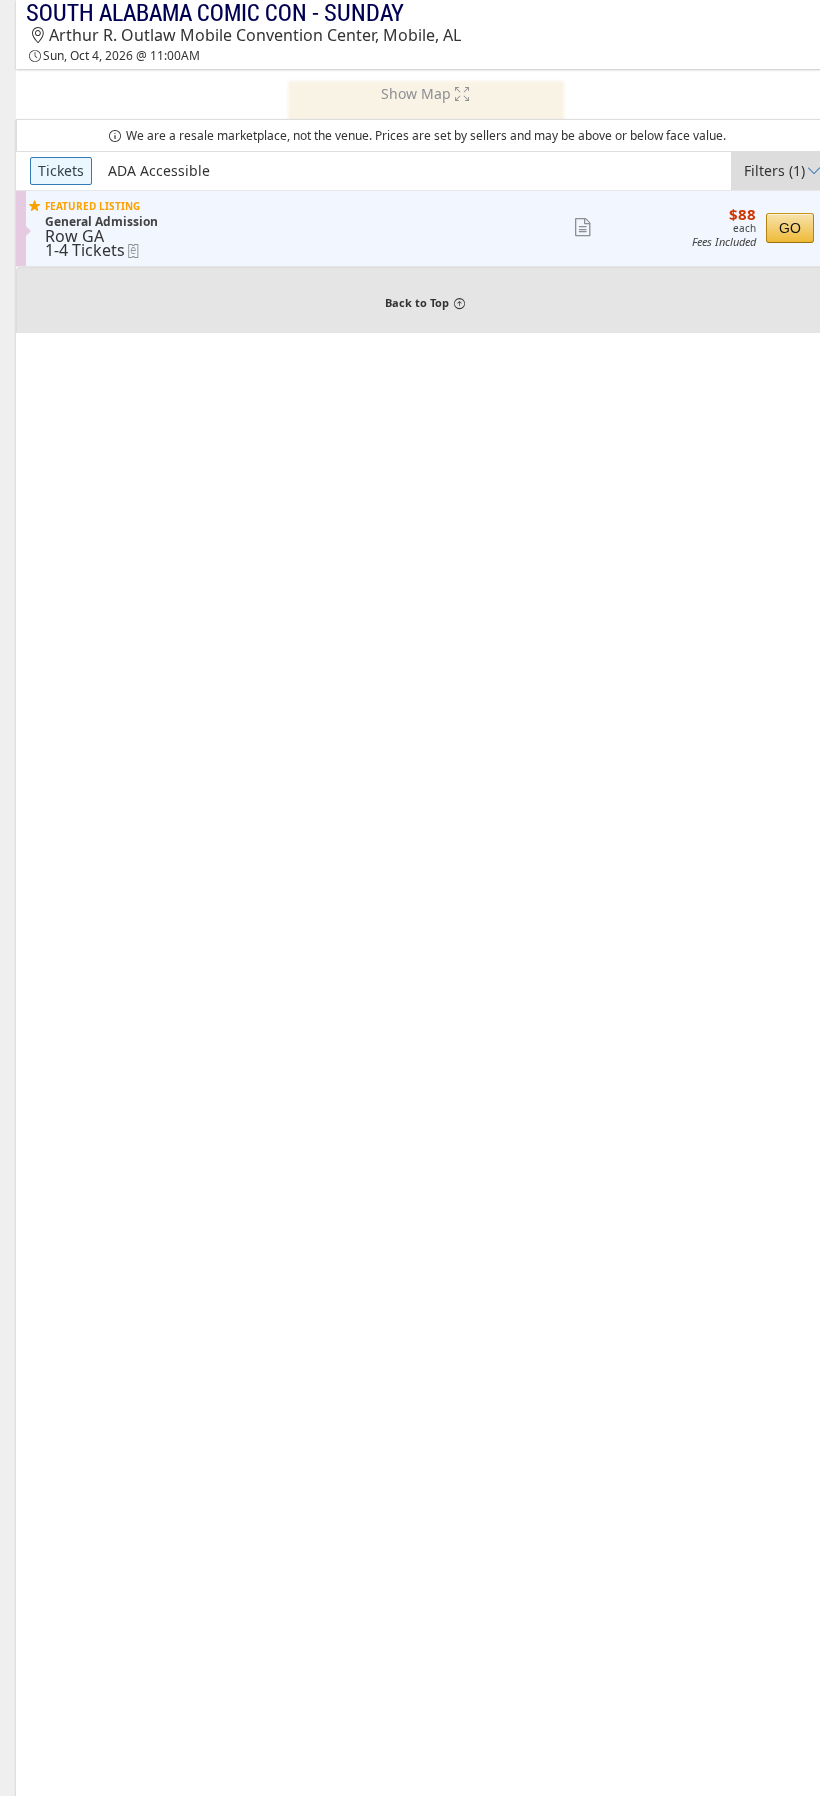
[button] (582, 228)
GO (790, 228)
